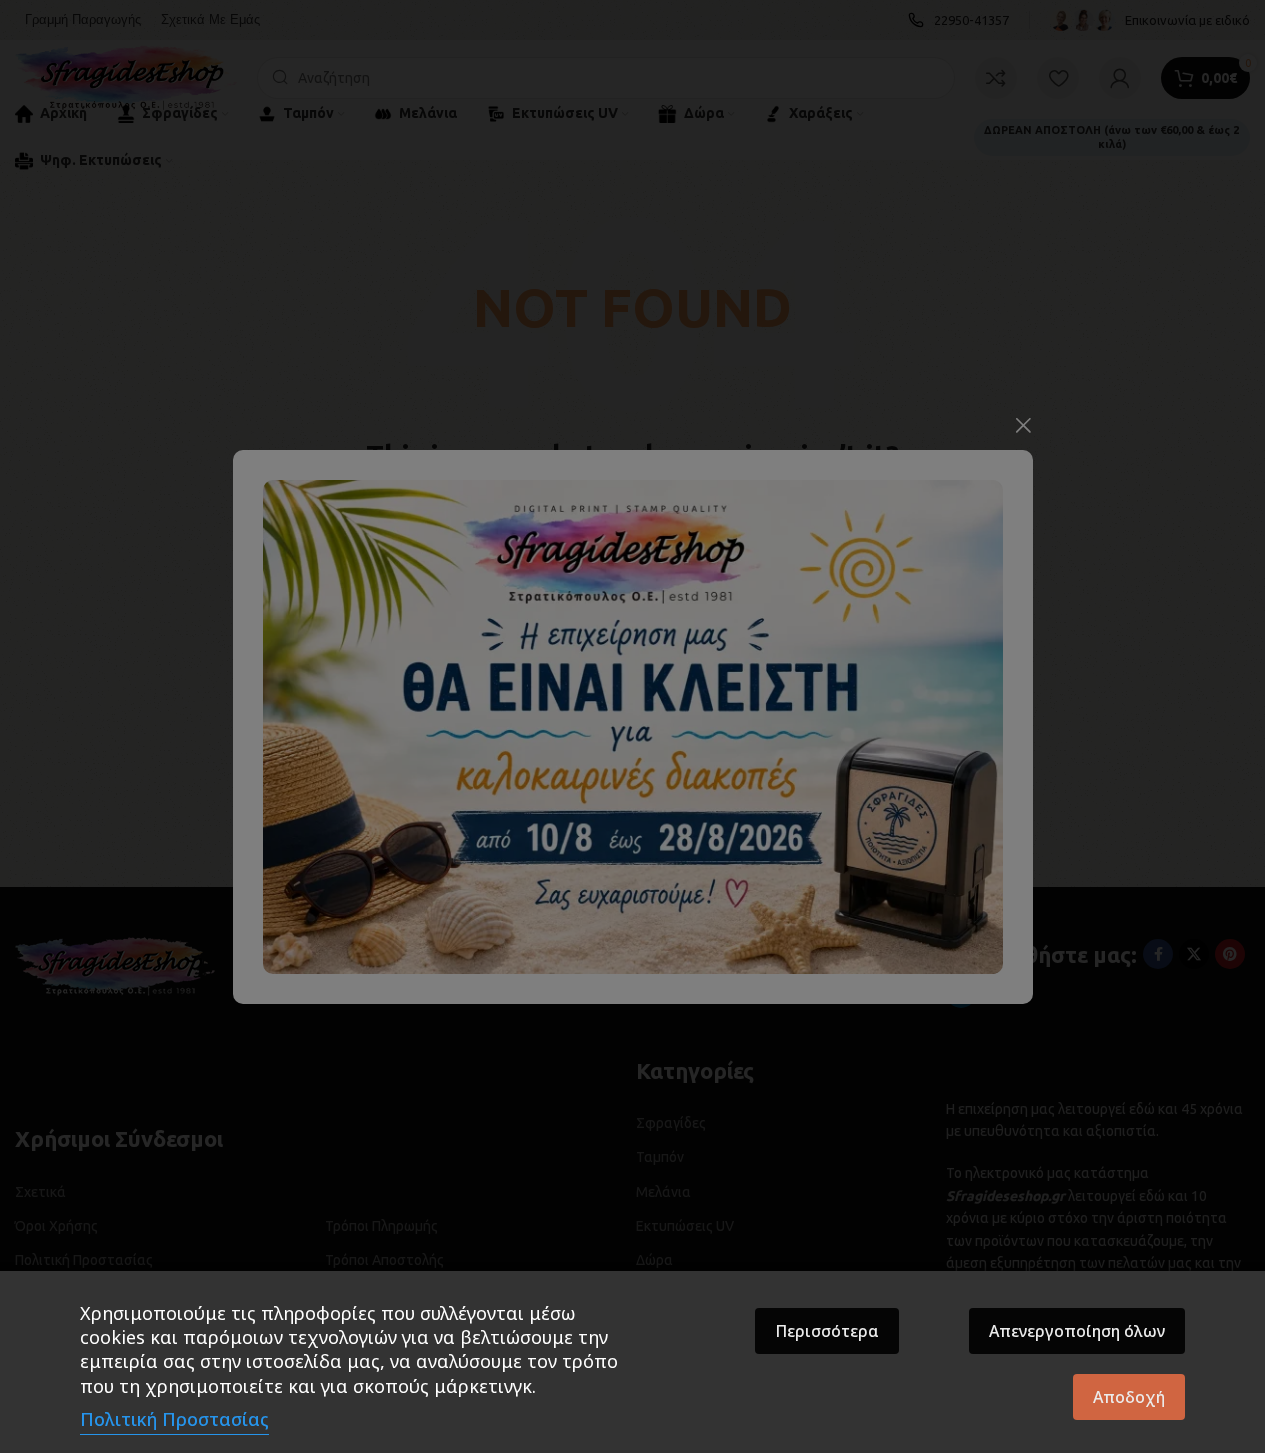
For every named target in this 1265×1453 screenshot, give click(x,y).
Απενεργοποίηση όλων (1077, 1331)
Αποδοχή (1129, 1397)
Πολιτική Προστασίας (174, 1419)
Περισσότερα (827, 1331)
